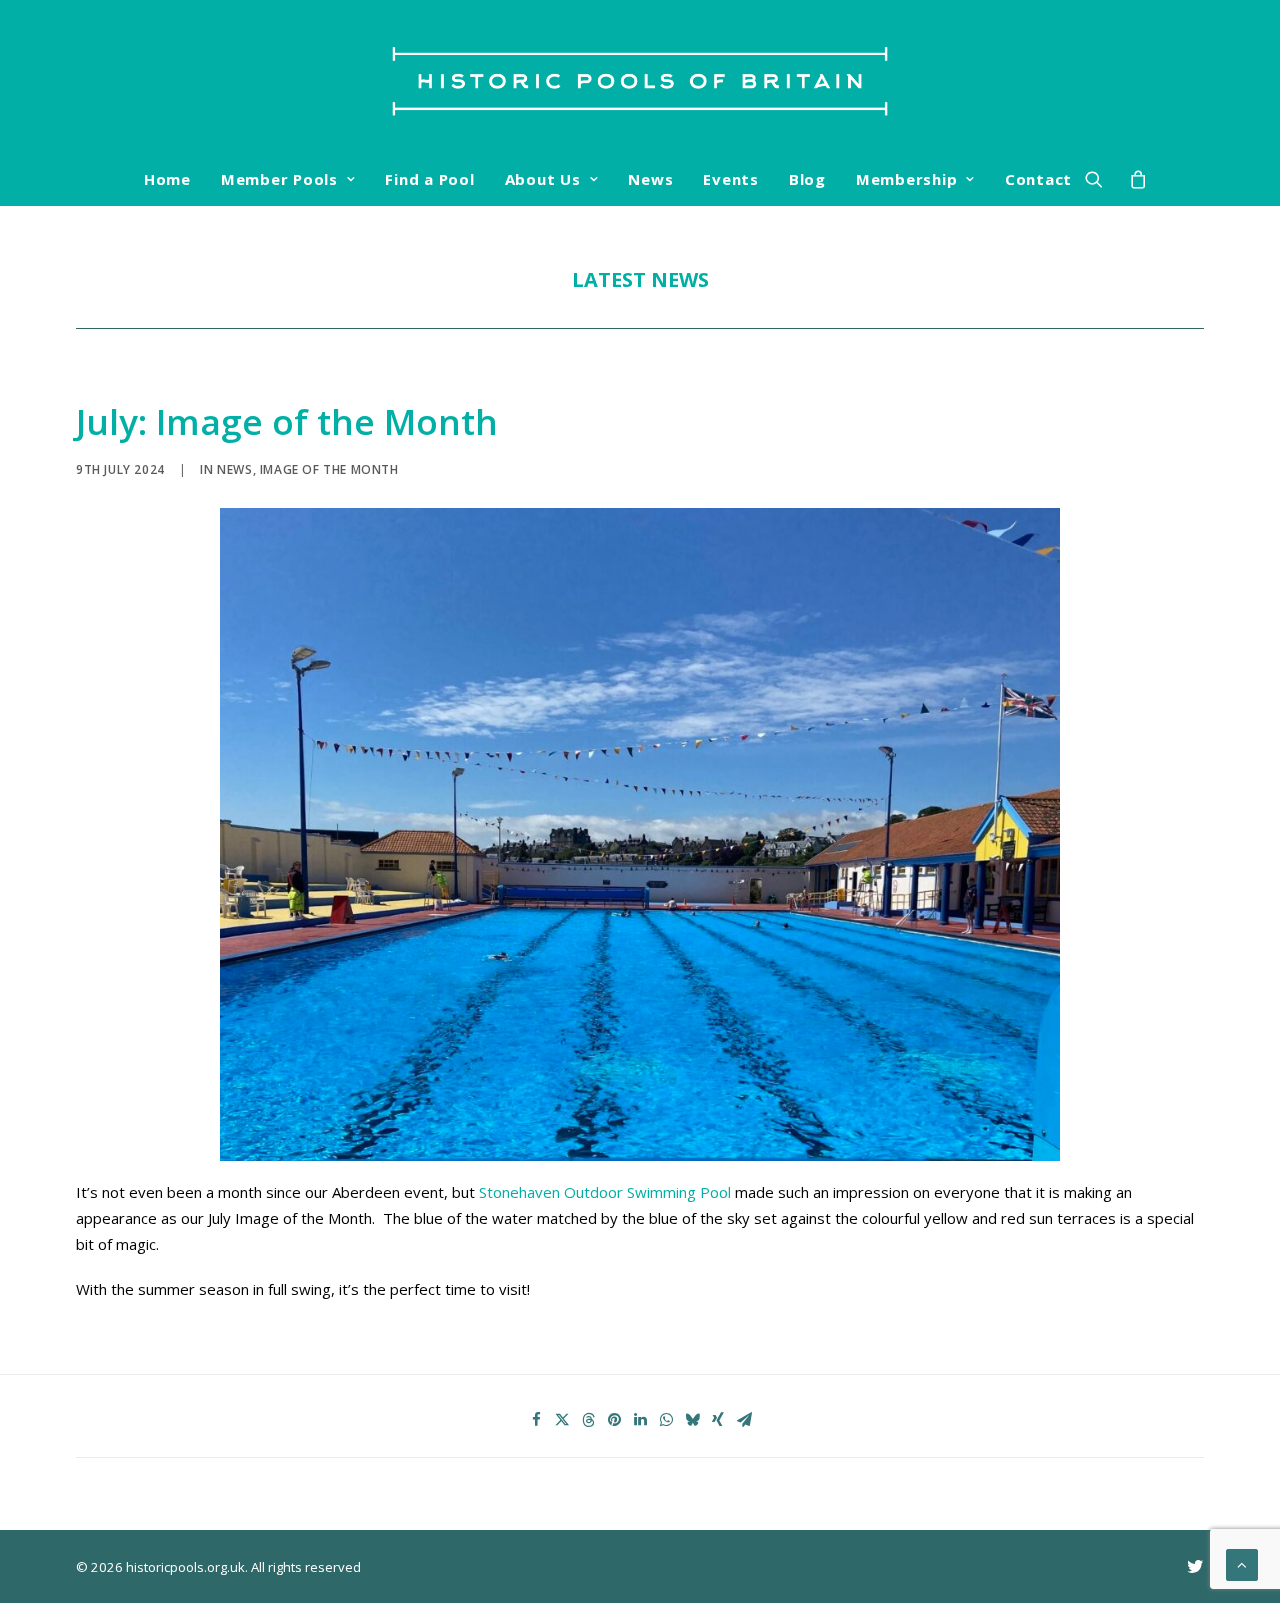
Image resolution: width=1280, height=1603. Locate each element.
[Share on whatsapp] (666, 1420)
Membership (907, 179)
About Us (543, 179)
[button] (1100, 179)
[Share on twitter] (562, 1420)
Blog (807, 179)
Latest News (640, 279)
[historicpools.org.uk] (640, 76)
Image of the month (329, 469)
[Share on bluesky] (692, 1420)
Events (731, 179)
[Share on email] (744, 1420)
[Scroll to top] (1242, 1563)
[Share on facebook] (536, 1420)
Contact (1038, 179)
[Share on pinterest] (614, 1420)
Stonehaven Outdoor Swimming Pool (605, 1192)
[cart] (1132, 179)
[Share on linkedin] (640, 1420)
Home (167, 179)
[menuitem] (167, 179)
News (650, 179)
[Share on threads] (588, 1420)
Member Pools (279, 179)
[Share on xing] (718, 1420)
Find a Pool (429, 179)
